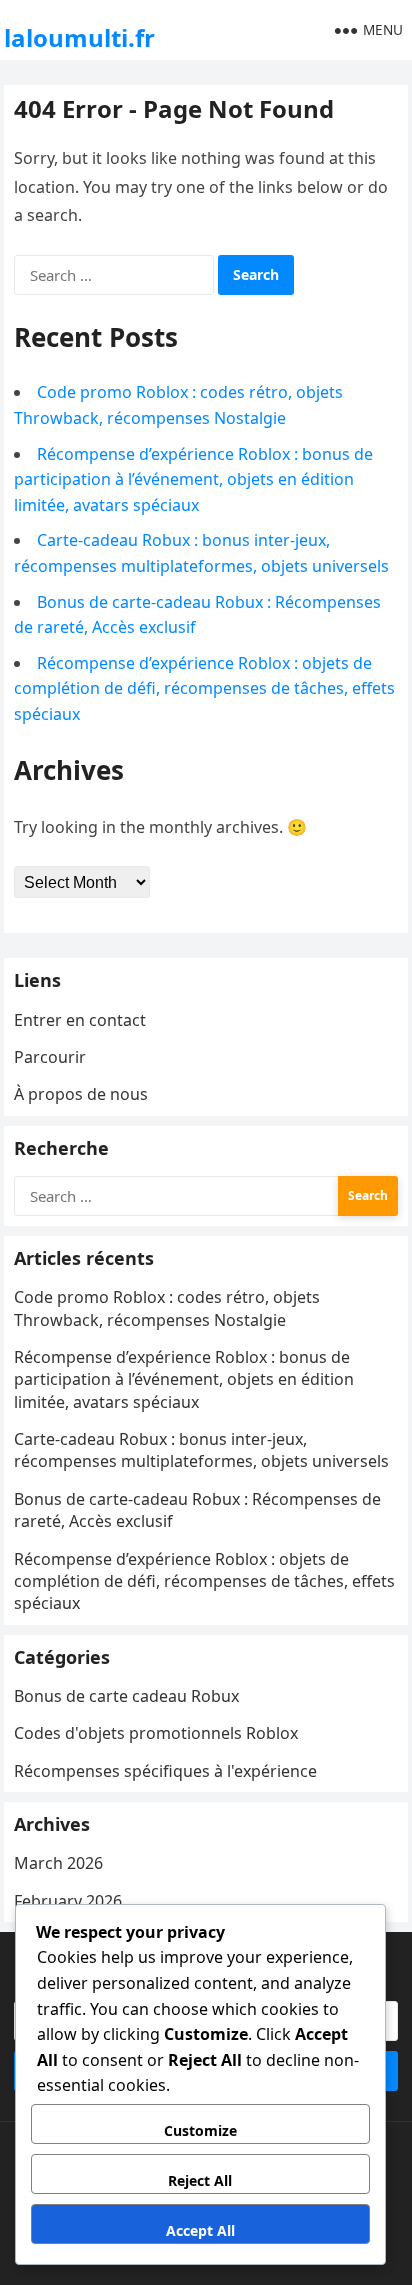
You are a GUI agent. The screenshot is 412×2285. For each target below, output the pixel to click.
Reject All (200, 2180)
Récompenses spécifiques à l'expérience (165, 1771)
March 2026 (58, 1863)
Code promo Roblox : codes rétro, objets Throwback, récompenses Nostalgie (167, 1308)
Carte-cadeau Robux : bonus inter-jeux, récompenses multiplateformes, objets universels (201, 1450)
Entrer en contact (80, 1020)
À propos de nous (81, 1094)
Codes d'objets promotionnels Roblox (156, 1733)
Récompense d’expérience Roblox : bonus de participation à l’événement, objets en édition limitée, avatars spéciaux (193, 479)
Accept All (200, 2230)
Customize (200, 2130)
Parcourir (50, 1057)
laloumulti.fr (79, 37)
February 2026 (68, 1901)
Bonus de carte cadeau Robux (126, 1696)
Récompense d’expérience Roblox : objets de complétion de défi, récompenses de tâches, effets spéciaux (204, 688)
